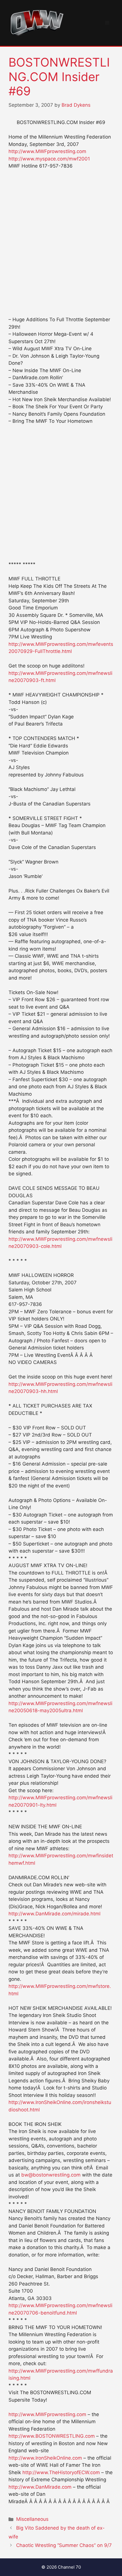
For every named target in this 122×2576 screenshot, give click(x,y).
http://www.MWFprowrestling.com (47, 151)
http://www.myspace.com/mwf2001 (49, 159)
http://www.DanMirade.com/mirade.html (54, 1914)
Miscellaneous (32, 2519)
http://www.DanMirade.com (40, 2487)
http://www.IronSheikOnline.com (45, 2458)
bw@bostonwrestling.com (51, 2175)
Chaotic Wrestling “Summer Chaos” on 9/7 (64, 2545)
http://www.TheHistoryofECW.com (61, 2472)
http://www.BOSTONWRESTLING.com (52, 2436)
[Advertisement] (61, 238)
